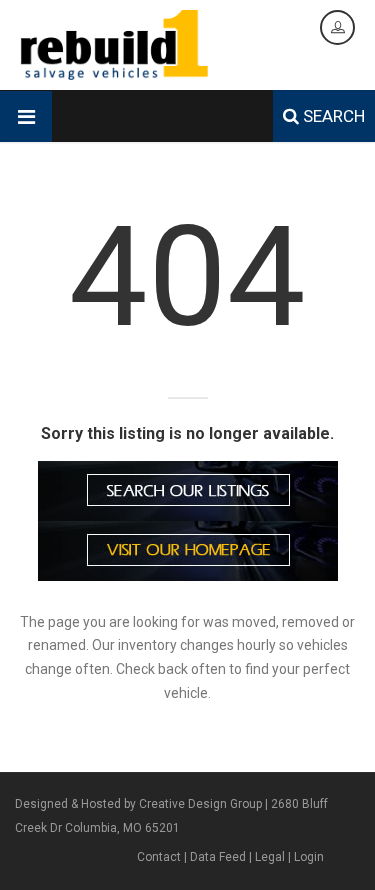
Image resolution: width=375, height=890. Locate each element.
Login (309, 857)
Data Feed (218, 857)
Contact (159, 857)
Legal (270, 857)
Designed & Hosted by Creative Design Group (138, 804)
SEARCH (332, 116)
